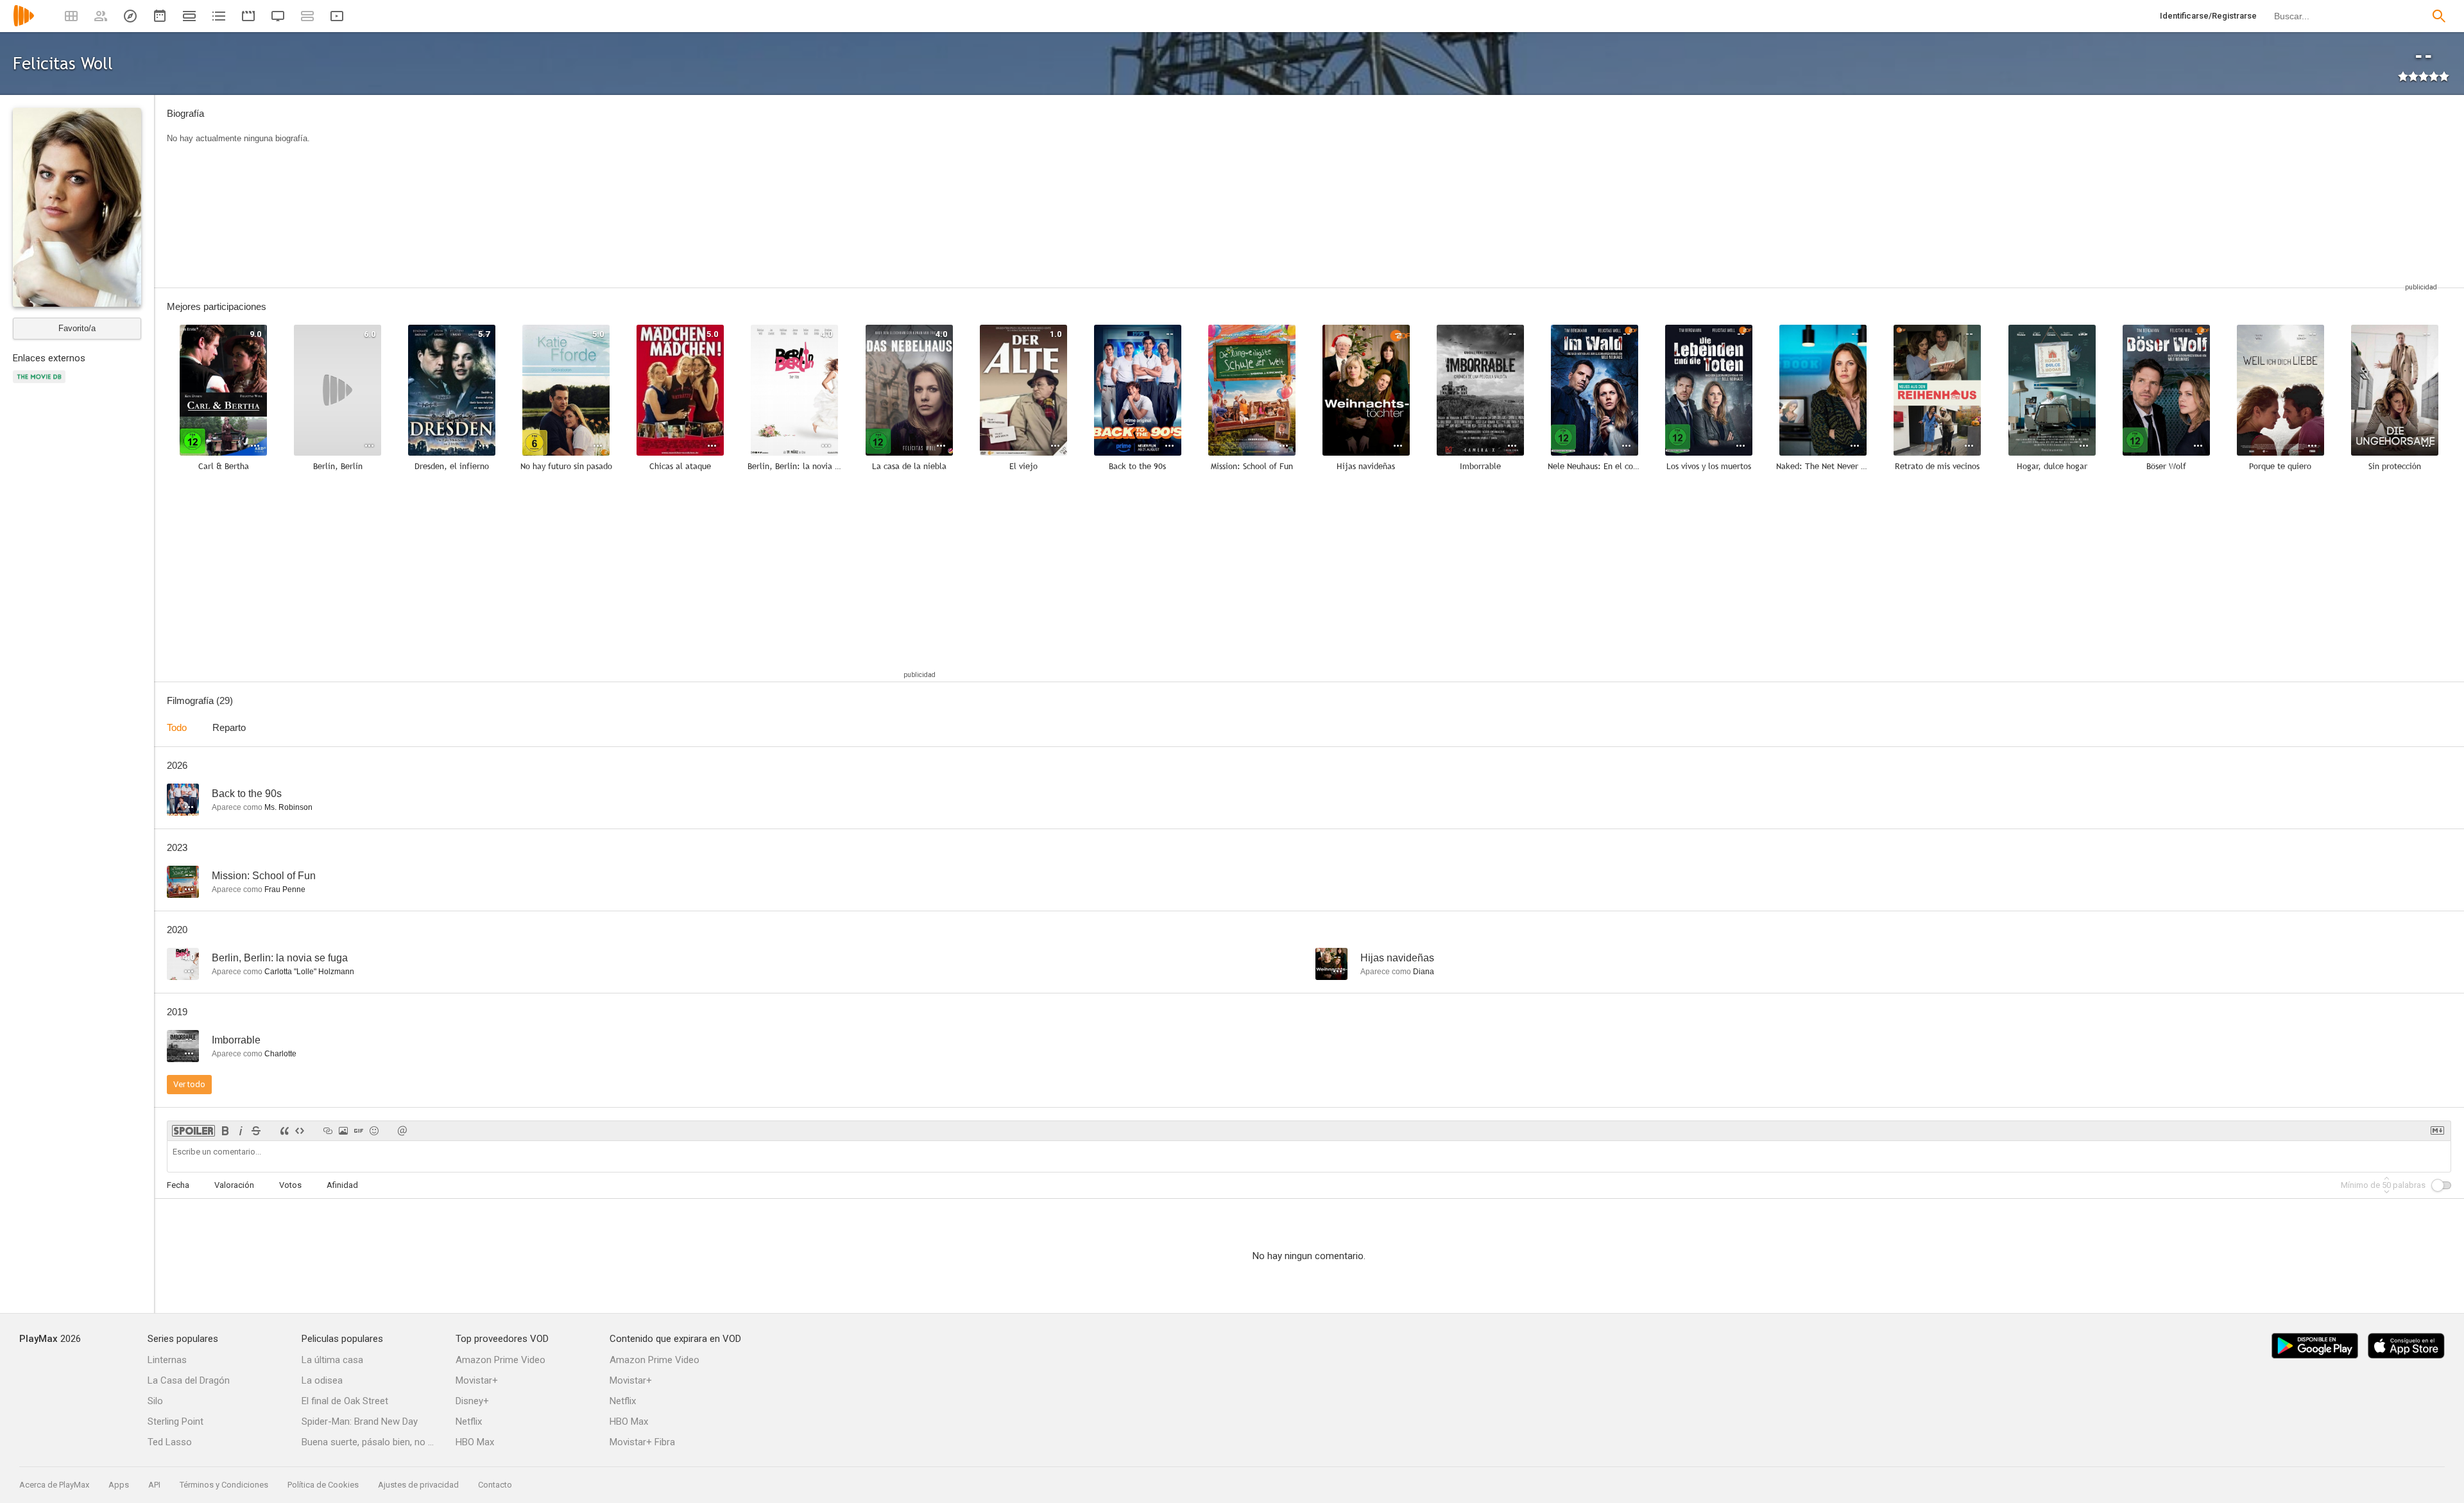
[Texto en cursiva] (241, 1131)
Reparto (229, 727)
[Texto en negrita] (225, 1131)
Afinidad (342, 1185)
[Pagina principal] (24, 24)
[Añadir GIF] (359, 1131)
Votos (290, 1185)
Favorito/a (77, 328)
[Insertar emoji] (374, 1131)
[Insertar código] (300, 1131)
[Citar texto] (284, 1131)
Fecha (178, 1185)
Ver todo (189, 1084)
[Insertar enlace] (328, 1131)
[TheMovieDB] (41, 384)
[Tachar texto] (256, 1131)
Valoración (234, 1185)
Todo (177, 727)
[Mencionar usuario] (402, 1131)
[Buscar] (2439, 16)
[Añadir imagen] (343, 1131)
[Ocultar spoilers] (193, 1131)
